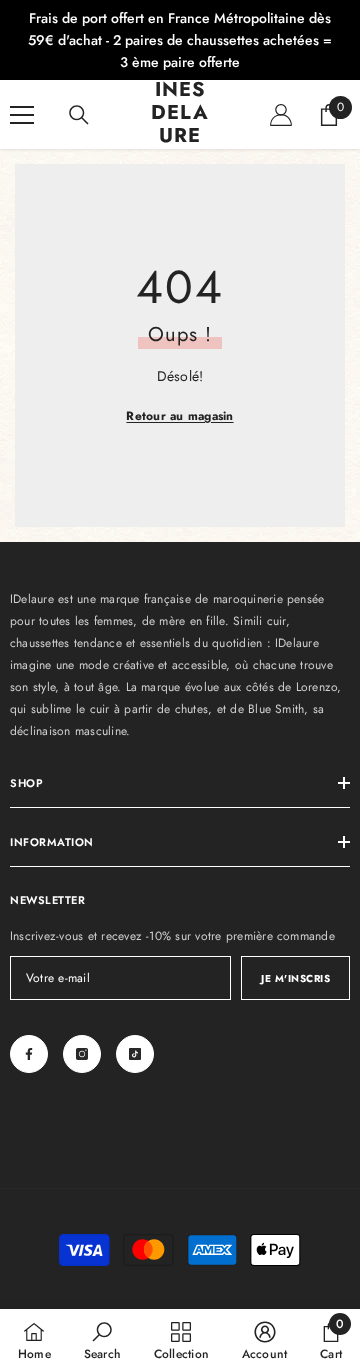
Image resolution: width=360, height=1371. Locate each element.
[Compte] (281, 115)
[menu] (22, 115)
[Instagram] (82, 1054)
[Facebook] (29, 1054)
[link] (102, 1340)
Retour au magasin (179, 416)
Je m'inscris (295, 978)
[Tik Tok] (135, 1054)
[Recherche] (79, 115)
